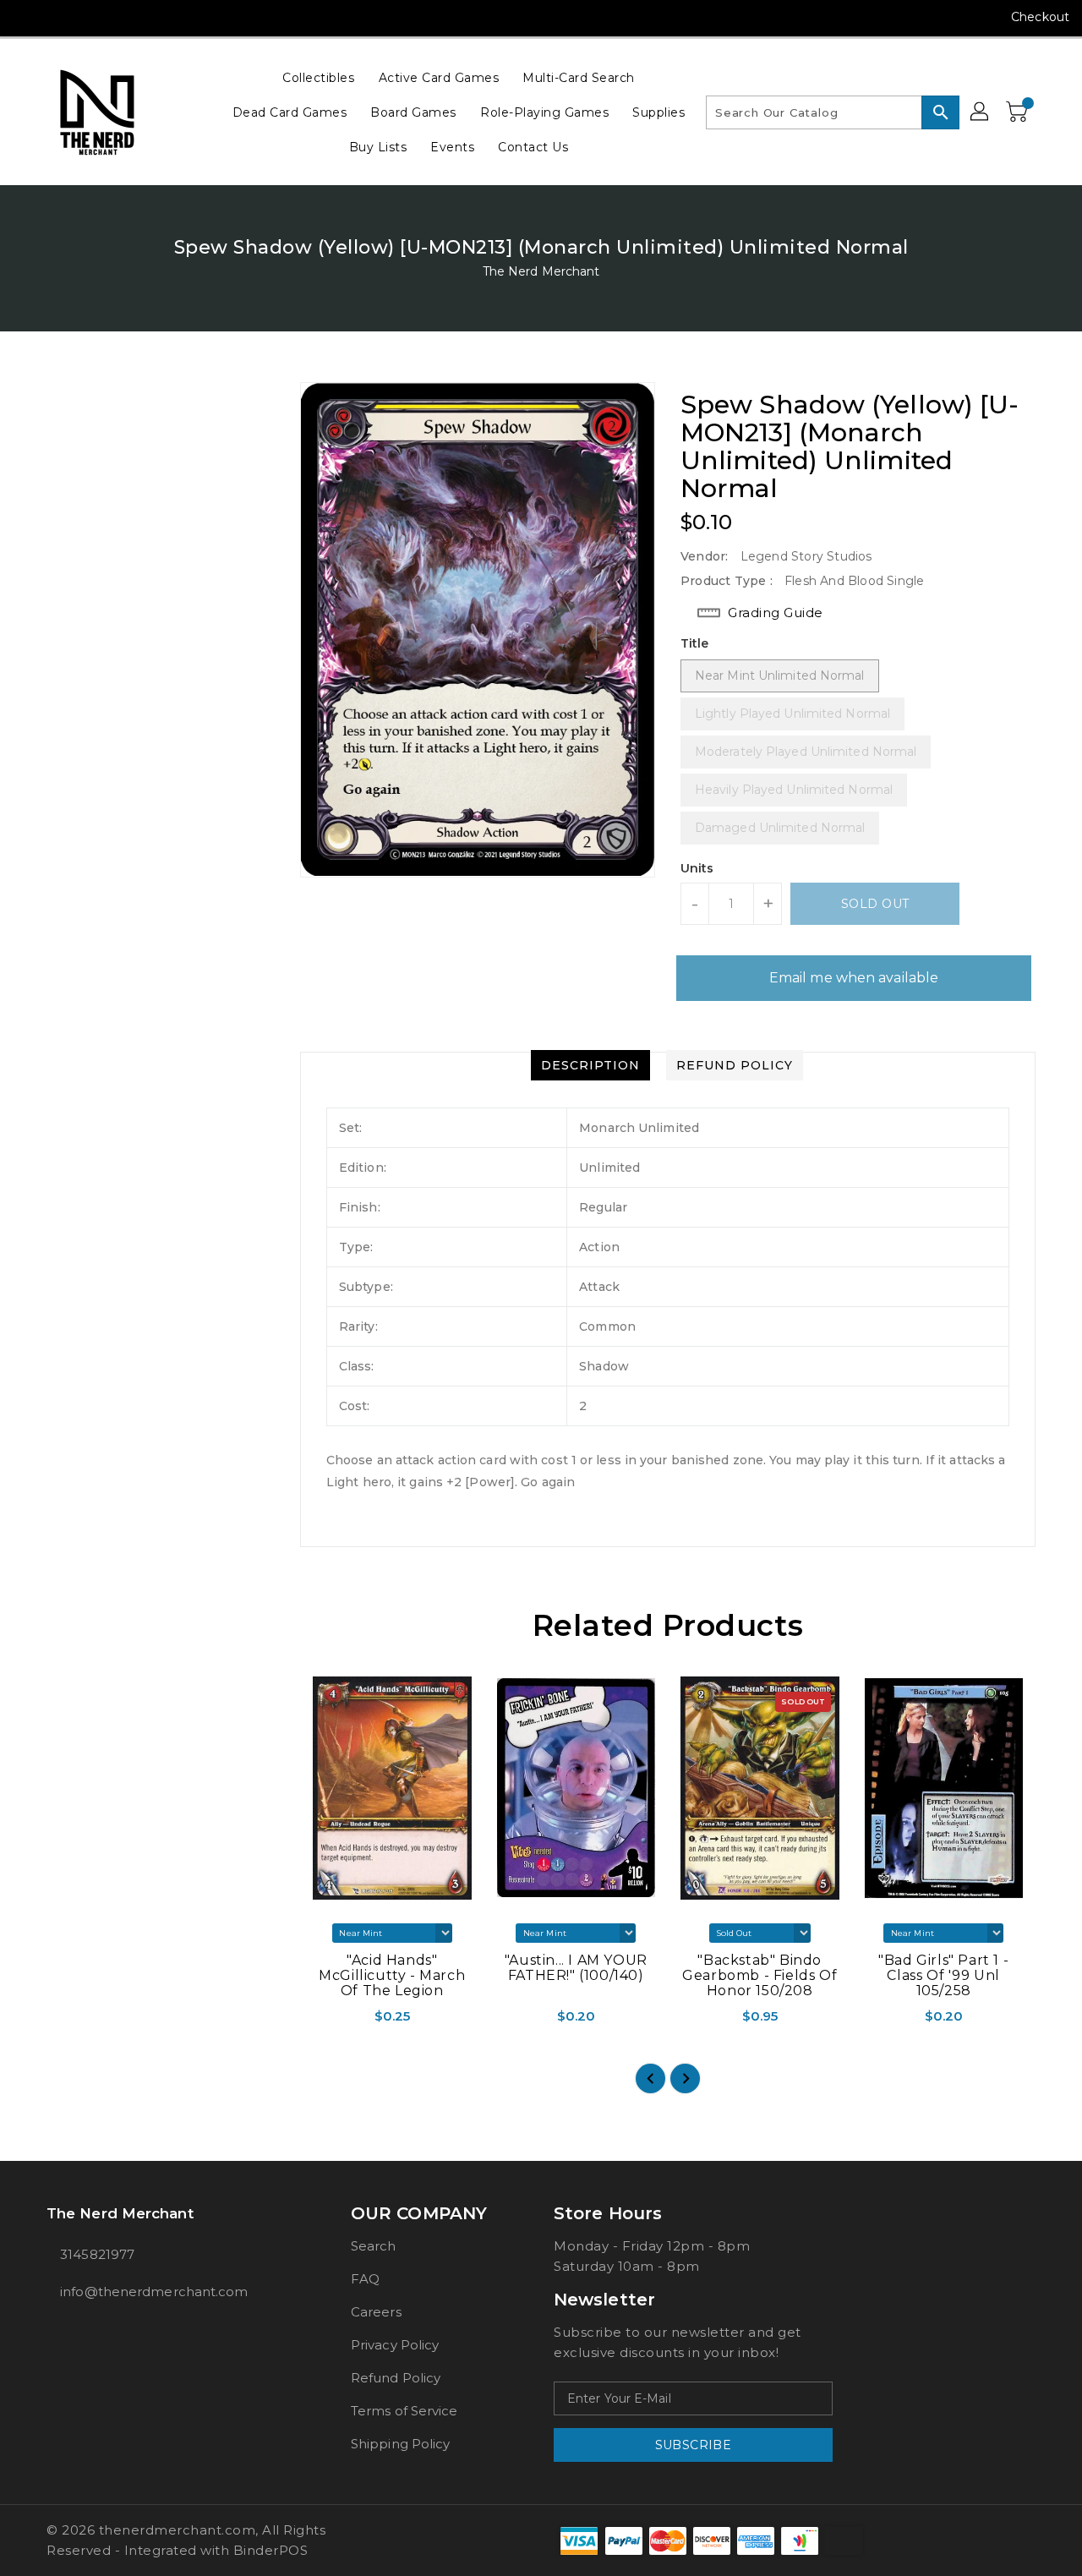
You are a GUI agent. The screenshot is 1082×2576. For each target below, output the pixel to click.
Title (695, 643)
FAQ (365, 2279)
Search (374, 2246)
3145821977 (97, 2254)
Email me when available (854, 978)
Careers (376, 2312)
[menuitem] (318, 77)
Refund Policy (396, 2378)
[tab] (590, 1065)
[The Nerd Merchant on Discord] (123, 17)
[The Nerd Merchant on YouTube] (91, 17)
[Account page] (981, 112)
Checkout (1040, 17)
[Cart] (1019, 112)
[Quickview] (314, 2021)
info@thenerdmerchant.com (154, 2292)
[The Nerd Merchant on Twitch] (156, 17)
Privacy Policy (395, 2345)
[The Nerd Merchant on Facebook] (27, 17)
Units (697, 868)
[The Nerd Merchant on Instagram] (59, 17)
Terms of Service (404, 2411)
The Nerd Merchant (541, 271)
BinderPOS (271, 2550)
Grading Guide (776, 613)
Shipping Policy (401, 2444)
